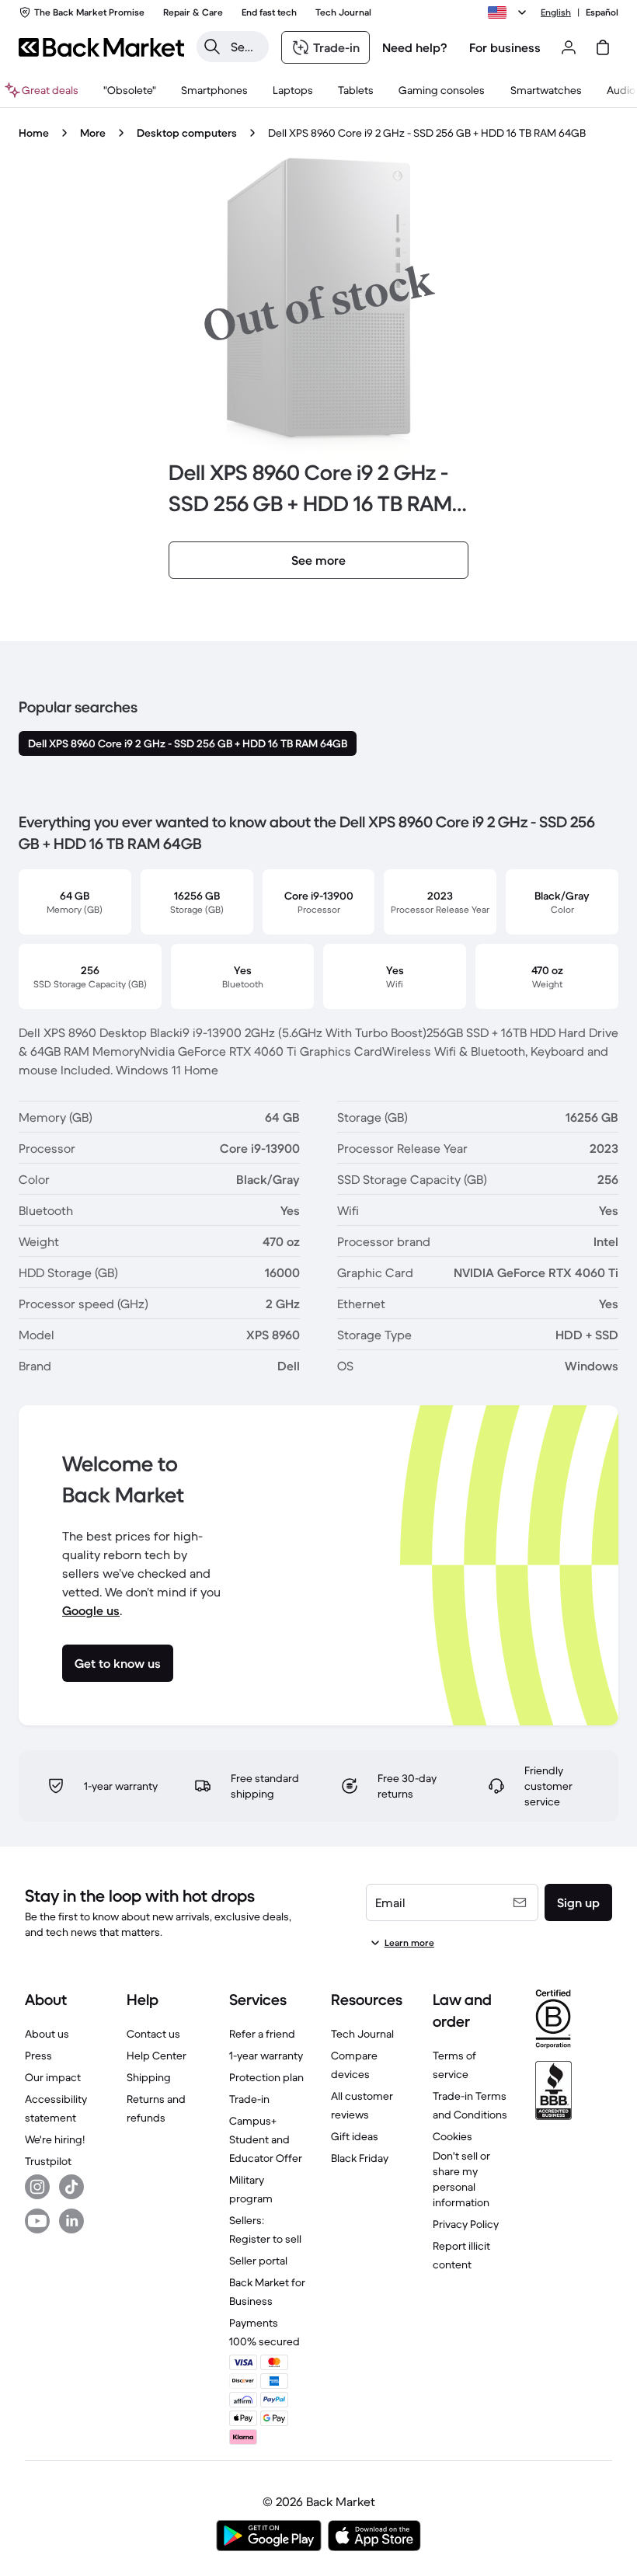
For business (505, 47)
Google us (91, 1610)
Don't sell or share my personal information (461, 2179)
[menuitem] (214, 90)
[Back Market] (101, 47)
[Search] (212, 47)
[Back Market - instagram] (37, 2187)
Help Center (157, 2056)
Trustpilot (48, 2161)
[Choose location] (510, 12)
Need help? (415, 47)
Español (602, 12)
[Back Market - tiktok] (71, 2187)
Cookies (453, 2136)
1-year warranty (266, 2056)
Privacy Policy (466, 2224)
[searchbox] (245, 47)
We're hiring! (55, 2139)
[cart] (603, 47)
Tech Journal (362, 2034)
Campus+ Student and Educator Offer (266, 2139)
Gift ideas (355, 2136)
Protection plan (266, 2077)
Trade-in (249, 2099)
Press (38, 2056)
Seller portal (258, 2261)
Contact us (153, 2034)
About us (47, 2034)
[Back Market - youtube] (37, 2221)
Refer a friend (262, 2034)
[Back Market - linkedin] (71, 2221)
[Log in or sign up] (569, 47)
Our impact (53, 2077)
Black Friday (360, 2158)
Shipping (149, 2077)
